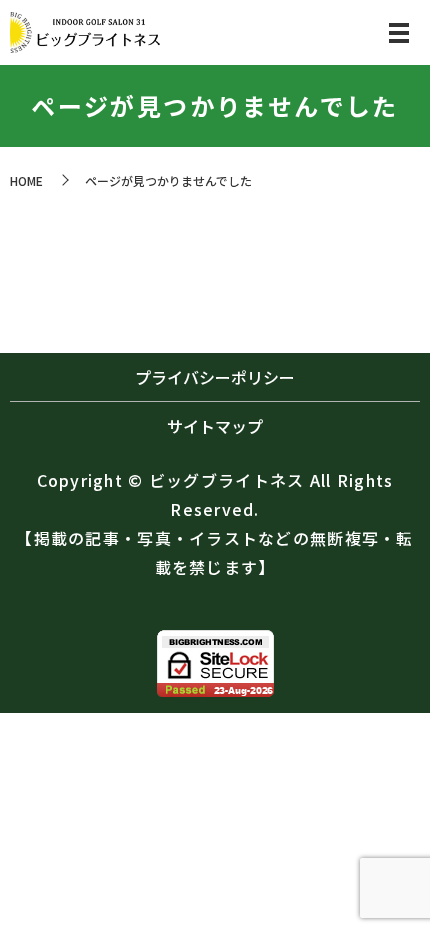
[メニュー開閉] (399, 33)
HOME (26, 180)
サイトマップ (215, 426)
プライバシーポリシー (215, 377)
